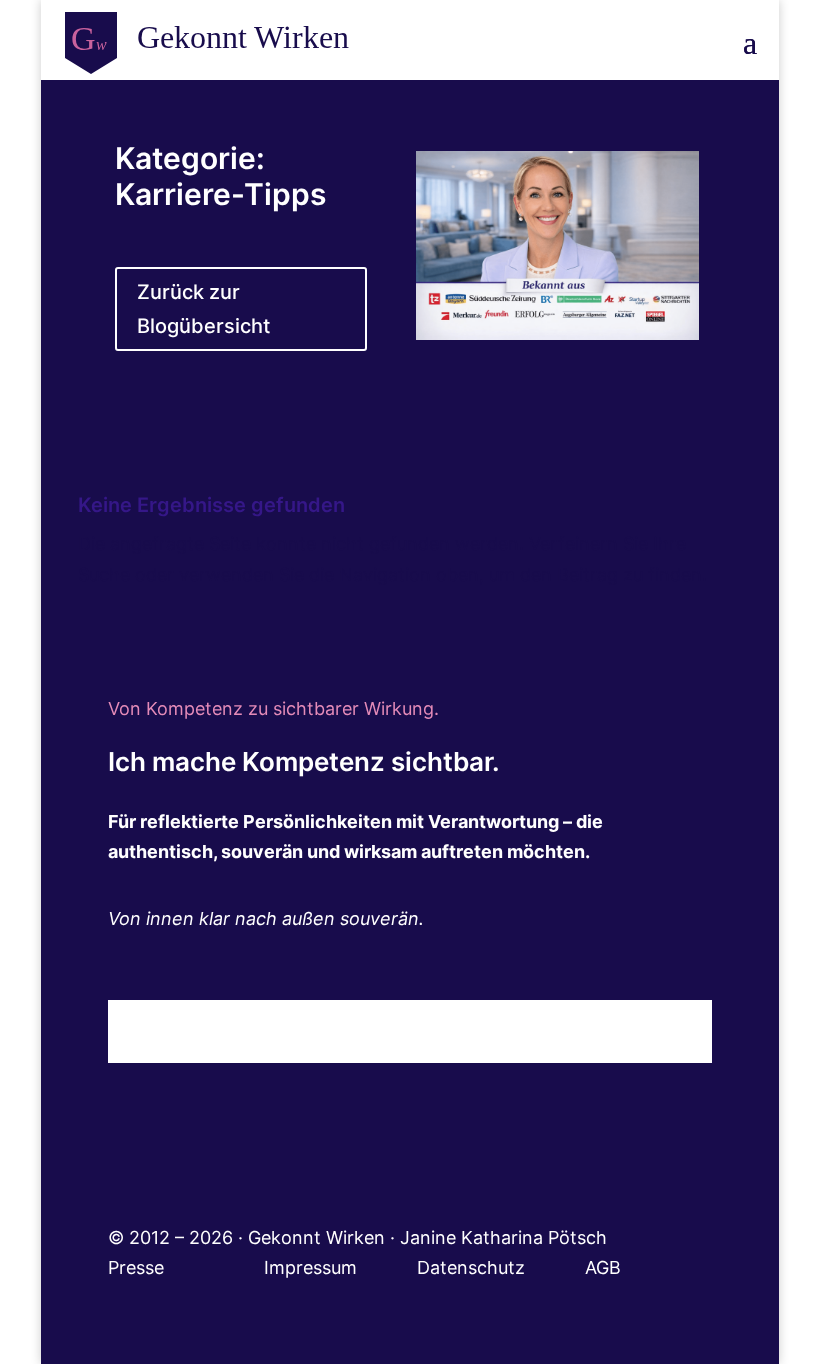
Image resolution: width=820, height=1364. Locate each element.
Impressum (340, 1267)
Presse (138, 1267)
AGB (603, 1267)
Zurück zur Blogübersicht (203, 309)
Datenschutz (501, 1267)
